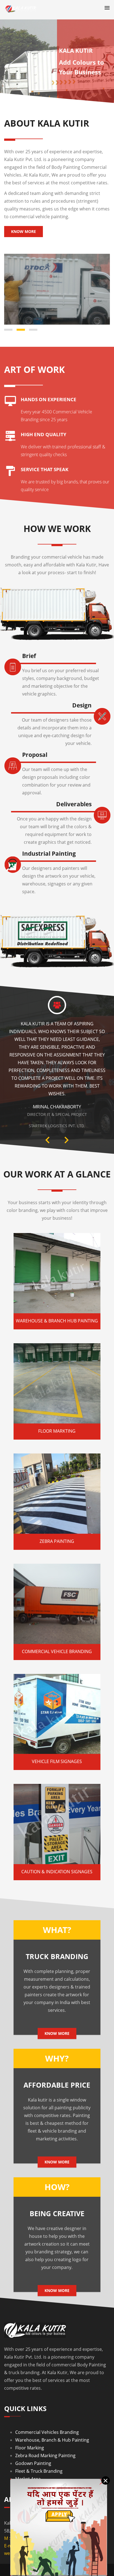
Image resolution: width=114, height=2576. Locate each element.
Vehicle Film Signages (57, 1761)
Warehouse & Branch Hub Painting (57, 1320)
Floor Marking (30, 2447)
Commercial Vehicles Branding (47, 2432)
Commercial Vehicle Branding (57, 1651)
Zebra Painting (57, 1541)
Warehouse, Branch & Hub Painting (52, 2440)
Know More (24, 231)
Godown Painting (33, 2463)
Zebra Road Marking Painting (45, 2455)
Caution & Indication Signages (57, 1871)
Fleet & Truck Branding (39, 2471)
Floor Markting (57, 1431)
